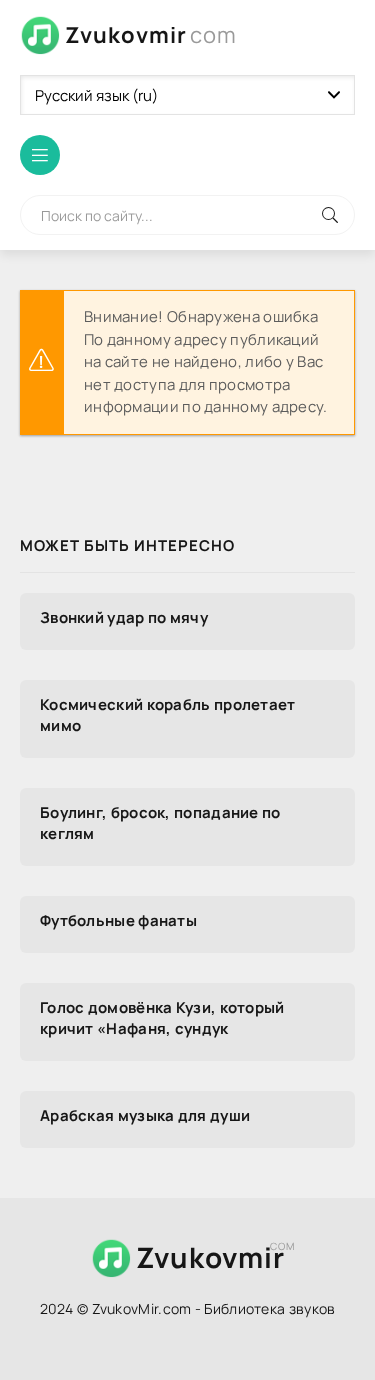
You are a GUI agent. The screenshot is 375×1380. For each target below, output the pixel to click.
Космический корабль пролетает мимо (168, 715)
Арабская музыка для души (145, 1115)
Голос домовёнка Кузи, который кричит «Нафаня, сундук (162, 1018)
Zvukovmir (151, 35)
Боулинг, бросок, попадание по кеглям (160, 823)
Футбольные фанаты (118, 920)
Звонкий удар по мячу (124, 617)
